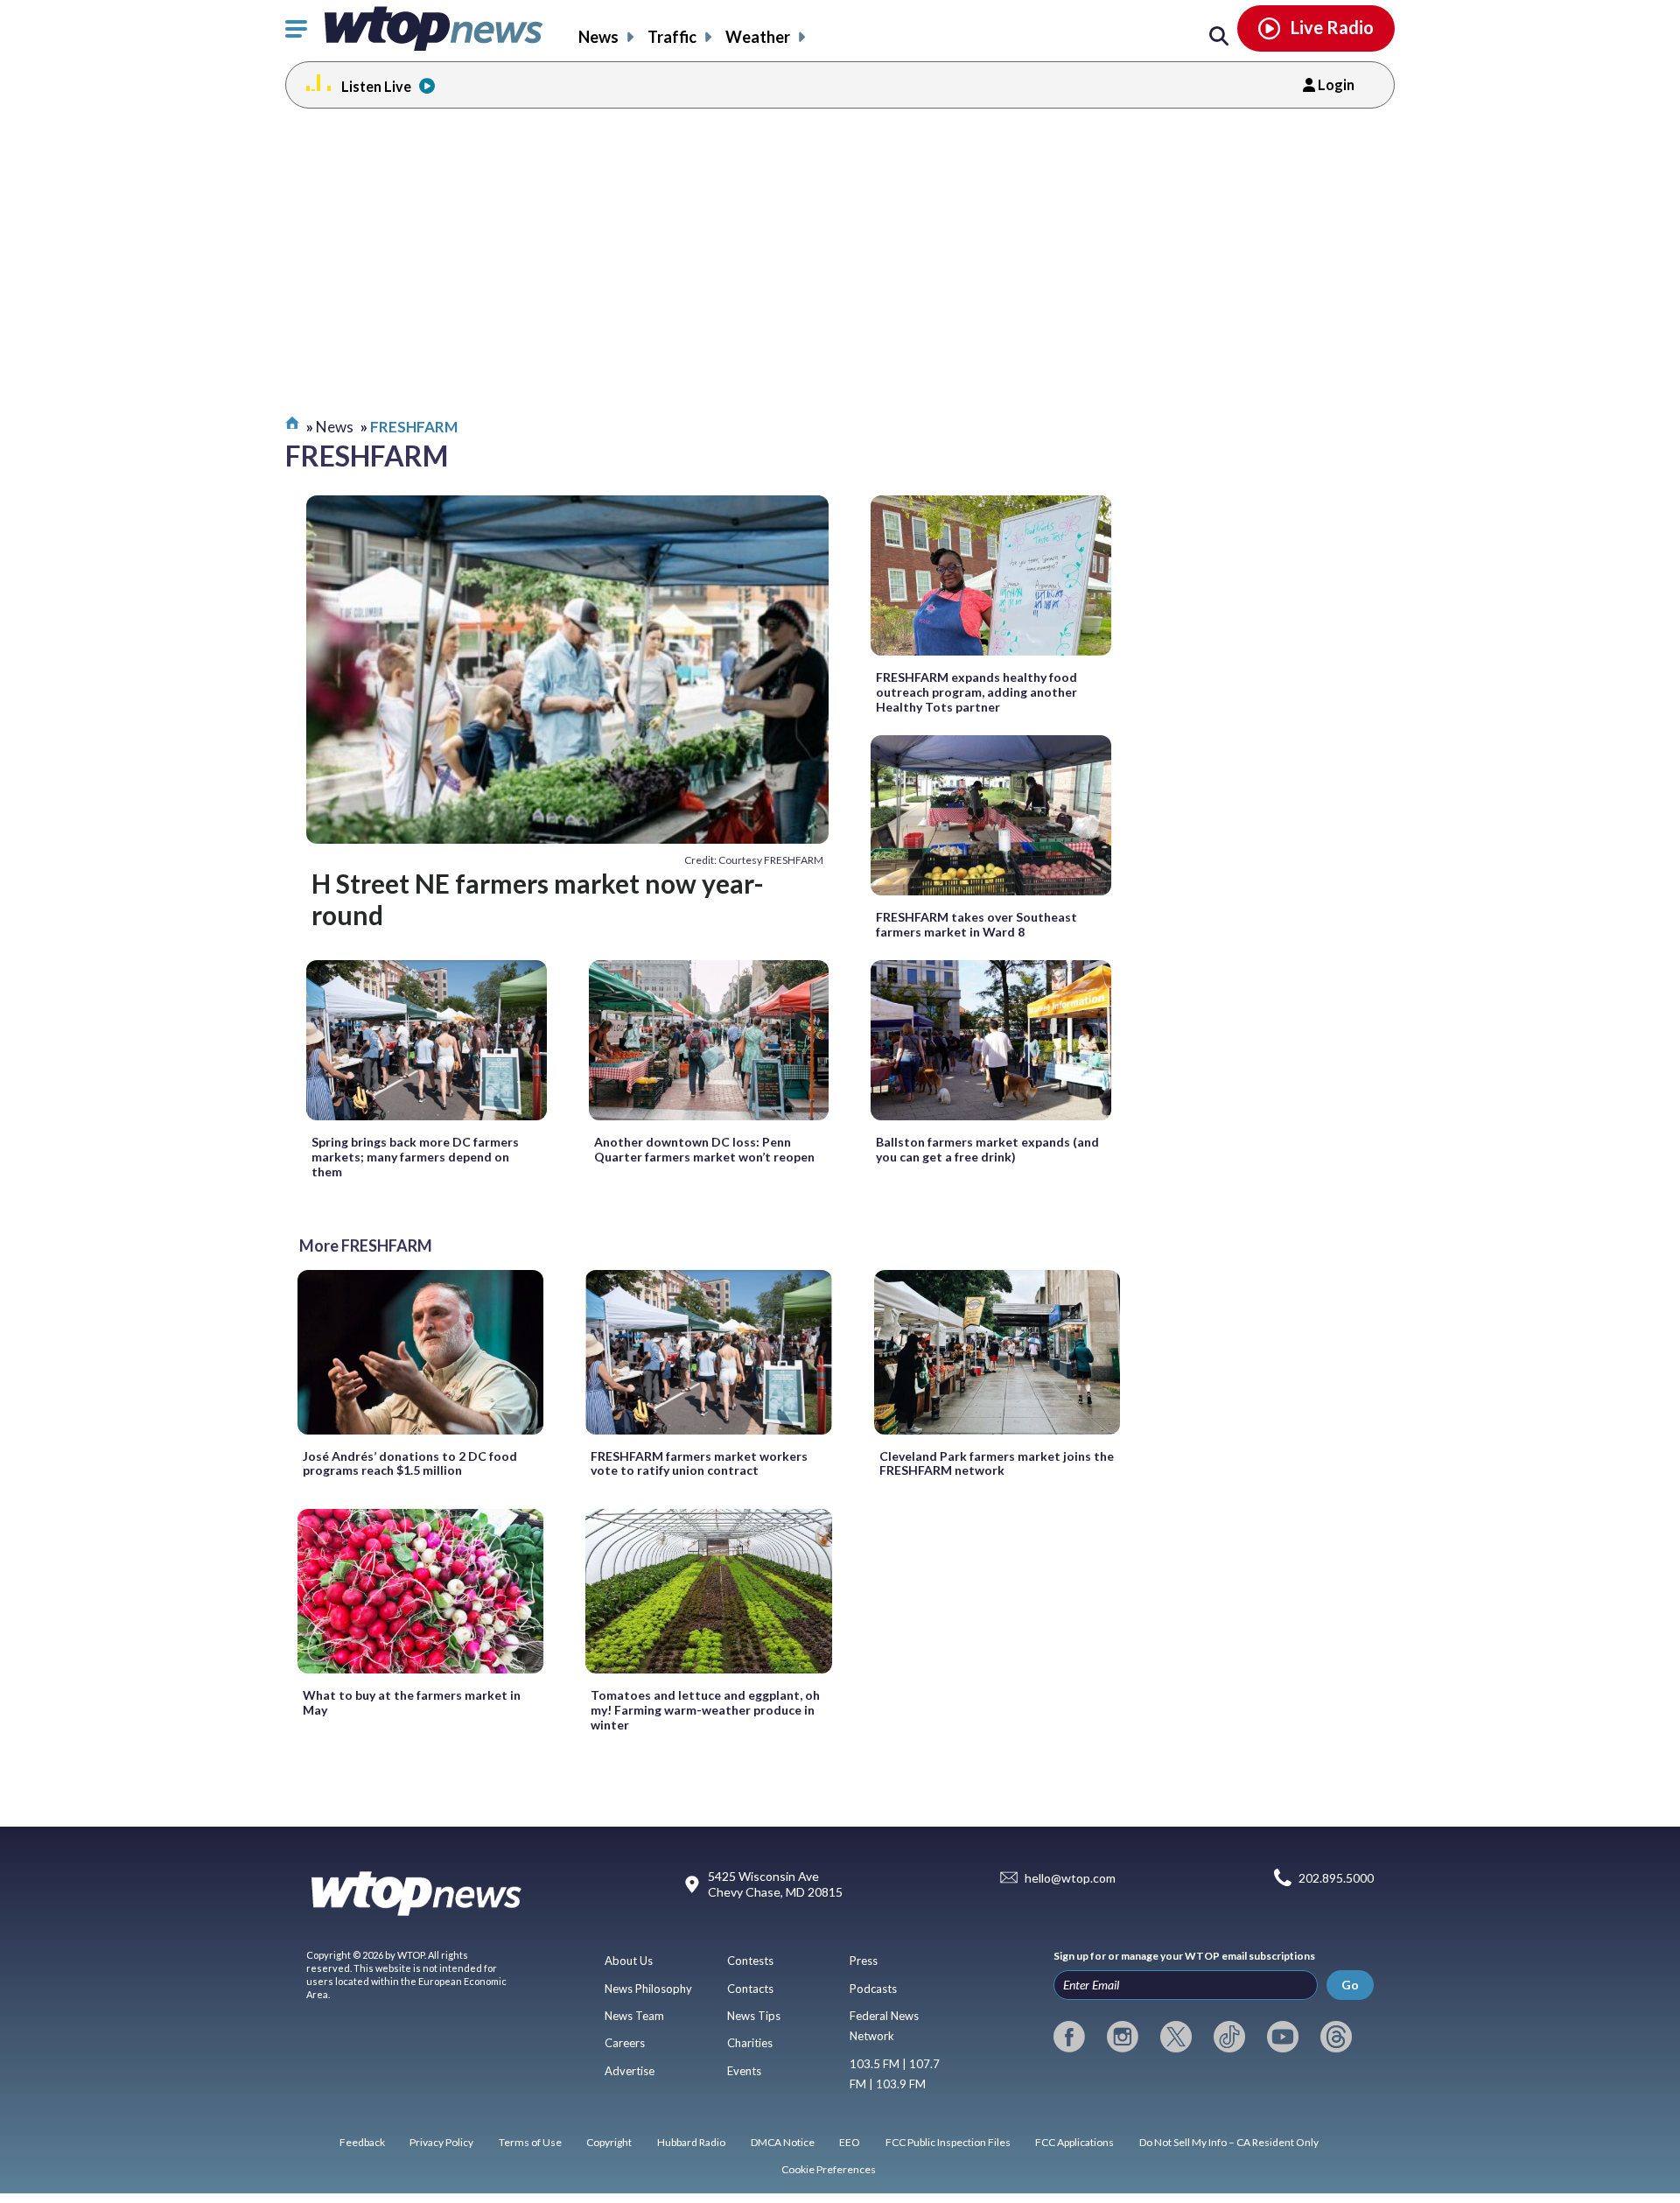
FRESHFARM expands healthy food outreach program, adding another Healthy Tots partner (976, 692)
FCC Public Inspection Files (948, 2142)
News (598, 37)
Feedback (362, 2142)
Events (744, 2071)
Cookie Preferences (829, 2169)
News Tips (754, 2016)
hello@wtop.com (1070, 1878)
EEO (850, 2142)
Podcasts (873, 1989)
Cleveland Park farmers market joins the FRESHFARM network (997, 1463)
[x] (1176, 2037)
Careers (625, 2043)
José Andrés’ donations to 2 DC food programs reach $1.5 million (410, 1463)
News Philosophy (648, 1989)
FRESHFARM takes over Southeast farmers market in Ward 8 (976, 924)
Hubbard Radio (691, 2142)
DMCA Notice (783, 2142)
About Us (629, 1961)
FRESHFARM (414, 427)
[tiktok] (1229, 2037)
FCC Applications (1074, 2142)
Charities (750, 2043)
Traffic (672, 37)
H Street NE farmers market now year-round (538, 899)
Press (864, 1961)
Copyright (609, 2142)
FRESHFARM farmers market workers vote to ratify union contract (699, 1463)
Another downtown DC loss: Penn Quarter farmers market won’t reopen (704, 1149)
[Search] (1219, 37)
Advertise (630, 2071)
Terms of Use (530, 2142)
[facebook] (1069, 2037)
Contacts (750, 1989)
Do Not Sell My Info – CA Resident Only (1229, 2142)
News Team (634, 2016)
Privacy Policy (441, 2142)
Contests (750, 1961)
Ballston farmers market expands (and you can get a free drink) (987, 1149)
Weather (758, 37)
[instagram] (1123, 2037)
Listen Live (376, 86)
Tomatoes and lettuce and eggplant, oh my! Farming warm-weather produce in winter (705, 1710)
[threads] (1336, 2037)
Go (1350, 1985)
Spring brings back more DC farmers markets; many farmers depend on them (415, 1157)
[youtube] (1283, 2037)
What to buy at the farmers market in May (412, 1702)
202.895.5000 (1336, 1878)
